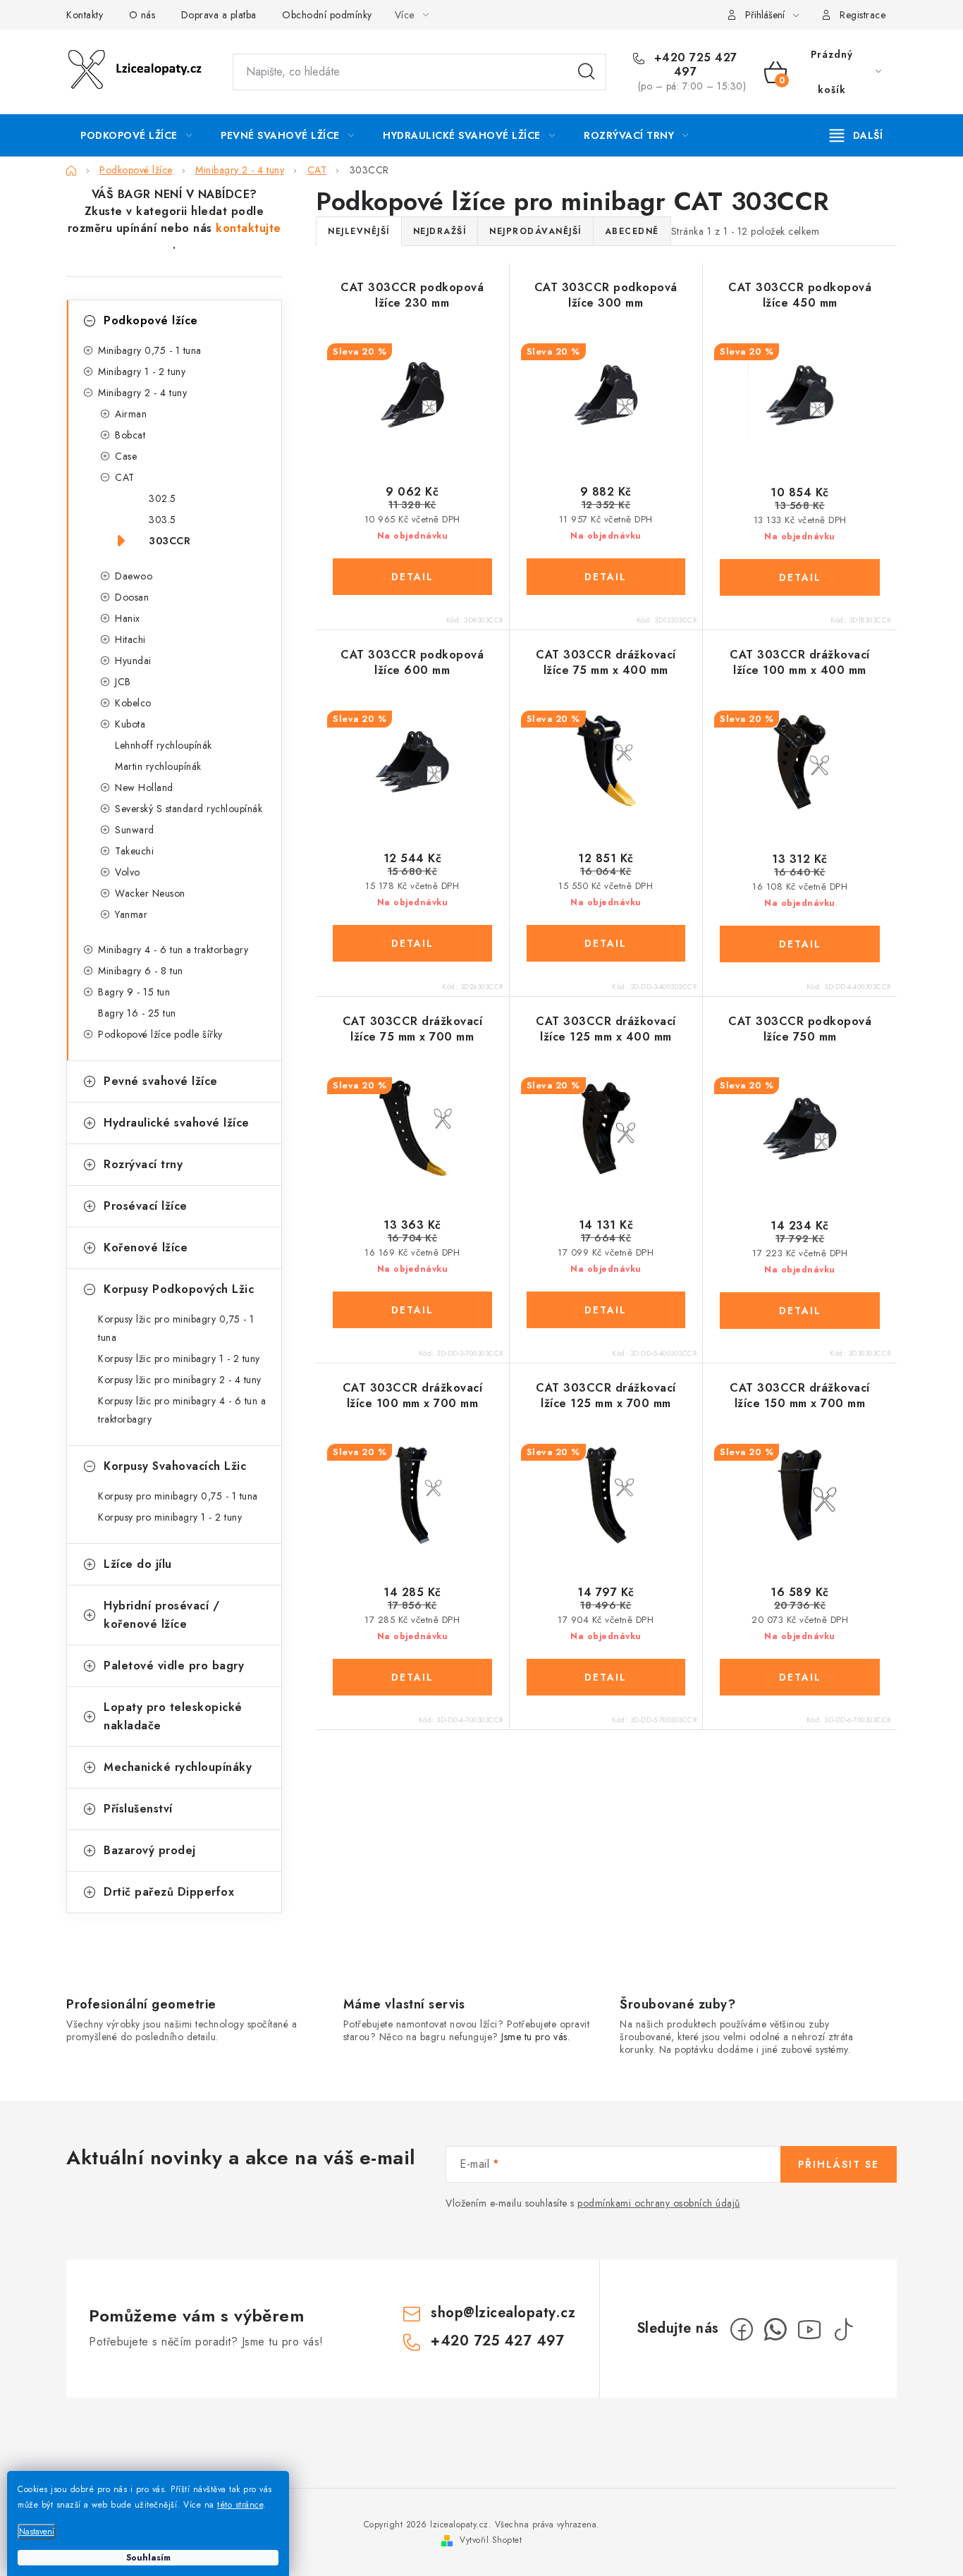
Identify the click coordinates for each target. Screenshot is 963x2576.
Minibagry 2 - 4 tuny (142, 393)
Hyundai (133, 661)
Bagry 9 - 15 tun (134, 992)
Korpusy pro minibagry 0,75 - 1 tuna (178, 1496)
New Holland (144, 787)
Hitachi (130, 639)
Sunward (135, 830)
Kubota (130, 724)
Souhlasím (148, 2558)
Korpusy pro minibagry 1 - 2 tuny (170, 1517)
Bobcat (130, 435)
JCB (123, 682)
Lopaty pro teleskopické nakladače (173, 1716)
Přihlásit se (839, 2164)
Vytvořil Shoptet (491, 2540)
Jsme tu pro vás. (535, 2037)
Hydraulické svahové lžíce (177, 1123)
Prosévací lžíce (146, 1206)
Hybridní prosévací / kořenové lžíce (161, 1615)
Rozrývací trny (143, 1164)
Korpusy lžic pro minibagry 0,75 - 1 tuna (176, 1328)
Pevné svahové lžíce (161, 1081)
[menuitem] (136, 135)
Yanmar (131, 914)
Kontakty (85, 15)
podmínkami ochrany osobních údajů (659, 2203)
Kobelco (133, 703)
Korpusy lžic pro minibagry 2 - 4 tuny (180, 1380)
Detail (412, 577)
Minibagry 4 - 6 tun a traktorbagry (173, 950)
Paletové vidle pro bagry (174, 1666)
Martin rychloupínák (158, 766)
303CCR (170, 541)
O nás (142, 15)
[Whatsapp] (775, 2329)
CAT (125, 477)
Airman (131, 414)
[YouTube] (809, 2329)
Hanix (128, 618)
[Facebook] (742, 2329)
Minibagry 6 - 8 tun (141, 971)
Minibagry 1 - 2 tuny (142, 372)
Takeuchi (134, 851)
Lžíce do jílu (138, 1564)
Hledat (587, 72)
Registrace (863, 15)
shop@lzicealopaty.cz (503, 2313)
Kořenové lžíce (146, 1247)
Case (126, 456)
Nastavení (37, 2532)
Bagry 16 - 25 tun (137, 1013)
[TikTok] (843, 2329)
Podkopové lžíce (151, 320)
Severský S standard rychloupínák (189, 809)
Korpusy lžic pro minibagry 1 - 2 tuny (179, 1358)
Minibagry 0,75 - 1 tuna (150, 350)
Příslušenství (138, 1809)
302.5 (162, 498)
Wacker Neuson (150, 893)
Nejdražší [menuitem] (440, 231)
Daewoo (134, 576)
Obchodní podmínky (327, 15)
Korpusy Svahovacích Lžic (175, 1466)
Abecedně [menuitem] (632, 231)
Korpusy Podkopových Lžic (179, 1289)
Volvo (128, 872)
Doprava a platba (219, 15)
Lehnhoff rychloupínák (164, 745)
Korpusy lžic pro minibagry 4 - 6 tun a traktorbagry (182, 1410)
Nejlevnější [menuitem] (359, 231)
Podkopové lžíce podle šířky (160, 1034)
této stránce (240, 2505)
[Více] (856, 135)
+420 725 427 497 (694, 65)
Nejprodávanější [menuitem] (535, 231)
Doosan (132, 597)
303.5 (162, 520)
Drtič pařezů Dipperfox (169, 1892)
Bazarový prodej (150, 1850)
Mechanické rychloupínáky (178, 1767)
